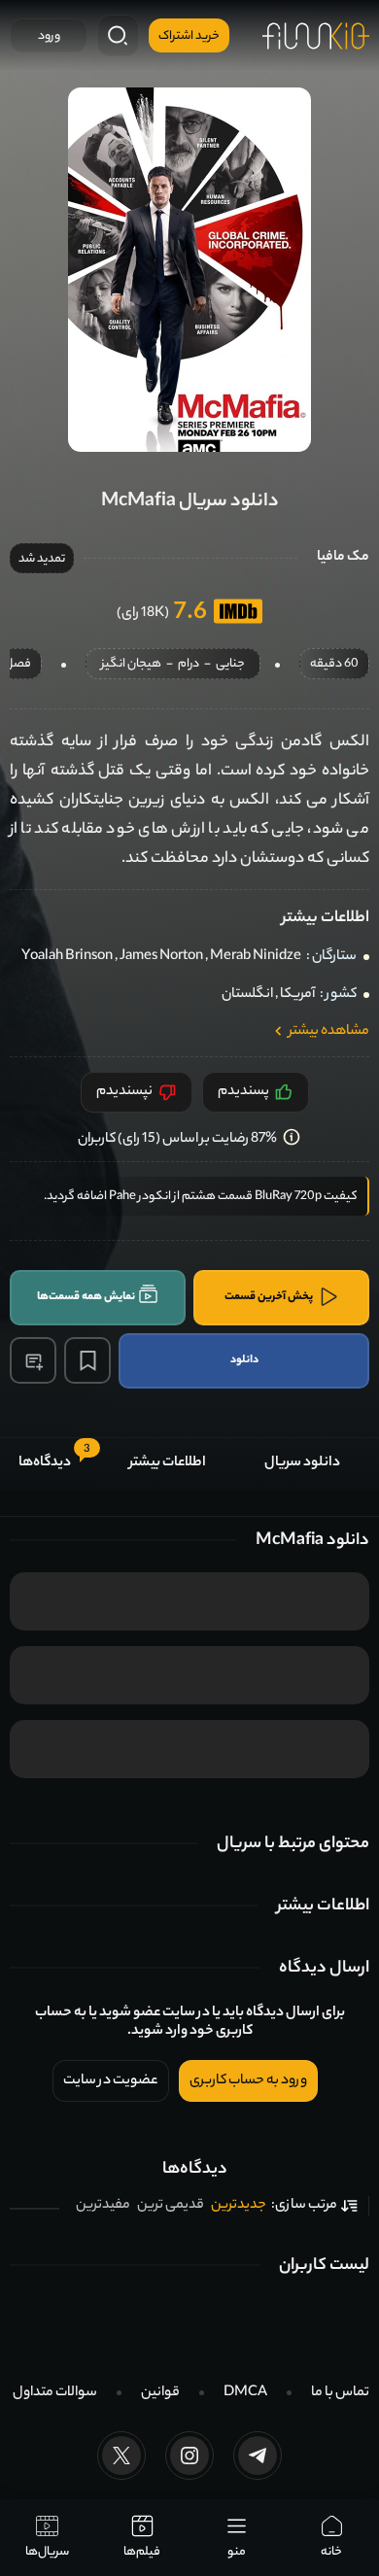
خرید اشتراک (189, 37)
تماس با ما (340, 2393)
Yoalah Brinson (67, 957)
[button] (33, 1360)
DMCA (245, 2393)
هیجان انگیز (131, 665)
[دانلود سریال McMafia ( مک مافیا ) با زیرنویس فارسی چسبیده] (189, 270)
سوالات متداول (55, 2393)
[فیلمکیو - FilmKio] (316, 36)
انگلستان (247, 995)
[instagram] (189, 2456)
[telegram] (258, 2456)
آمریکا (297, 995)
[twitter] (121, 2456)
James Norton (161, 957)
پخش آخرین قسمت (269, 1297)
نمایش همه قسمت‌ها (86, 1297)
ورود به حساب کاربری (248, 2081)
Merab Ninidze (256, 957)
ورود (49, 37)
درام (189, 665)
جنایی (230, 665)
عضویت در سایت (111, 2081)
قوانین (160, 2393)
